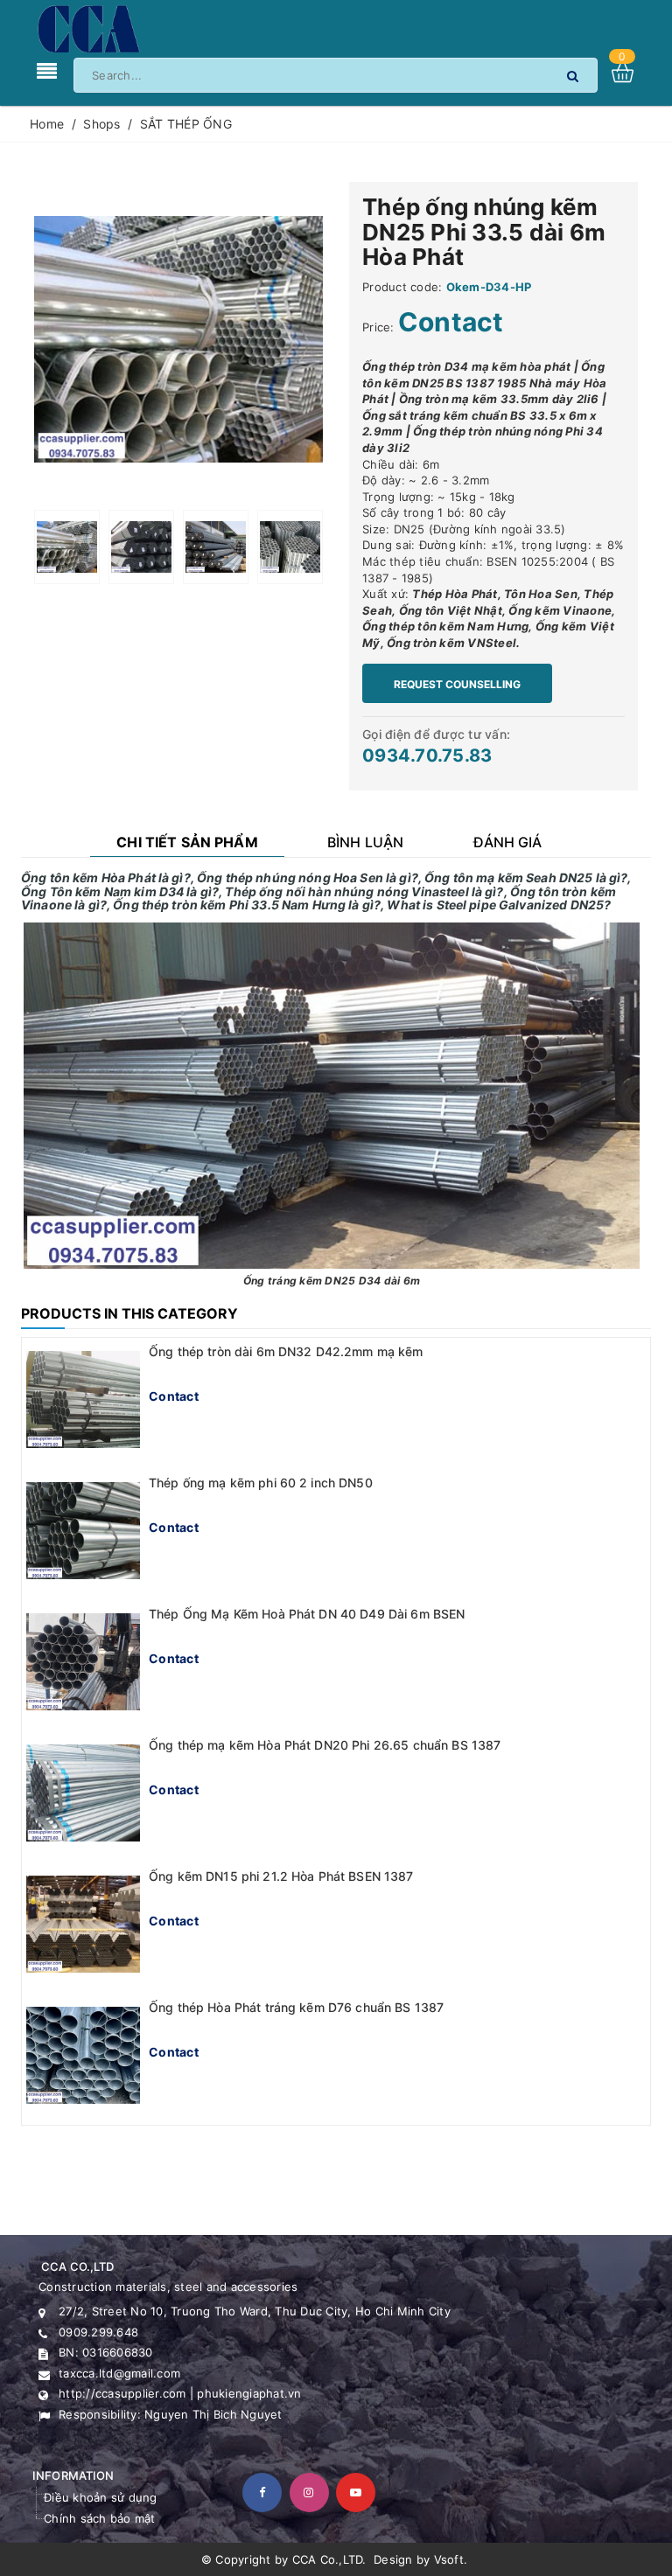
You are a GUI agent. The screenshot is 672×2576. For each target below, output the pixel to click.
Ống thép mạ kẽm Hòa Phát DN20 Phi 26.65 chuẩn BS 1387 (325, 1745)
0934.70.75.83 (427, 755)
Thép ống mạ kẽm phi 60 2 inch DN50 (261, 1483)
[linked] (356, 2492)
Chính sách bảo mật (100, 2518)
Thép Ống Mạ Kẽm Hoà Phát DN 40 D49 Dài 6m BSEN (307, 1614)
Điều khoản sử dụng (101, 2497)
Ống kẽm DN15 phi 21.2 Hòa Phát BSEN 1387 (281, 1876)
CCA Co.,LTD (328, 2559)
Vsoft (449, 2559)
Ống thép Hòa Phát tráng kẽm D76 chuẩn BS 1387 (296, 2007)
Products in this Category (129, 1313)
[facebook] (262, 2492)
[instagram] (309, 2492)
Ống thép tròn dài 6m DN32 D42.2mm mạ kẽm (286, 1351)
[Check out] (631, 72)
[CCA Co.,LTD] (87, 28)
